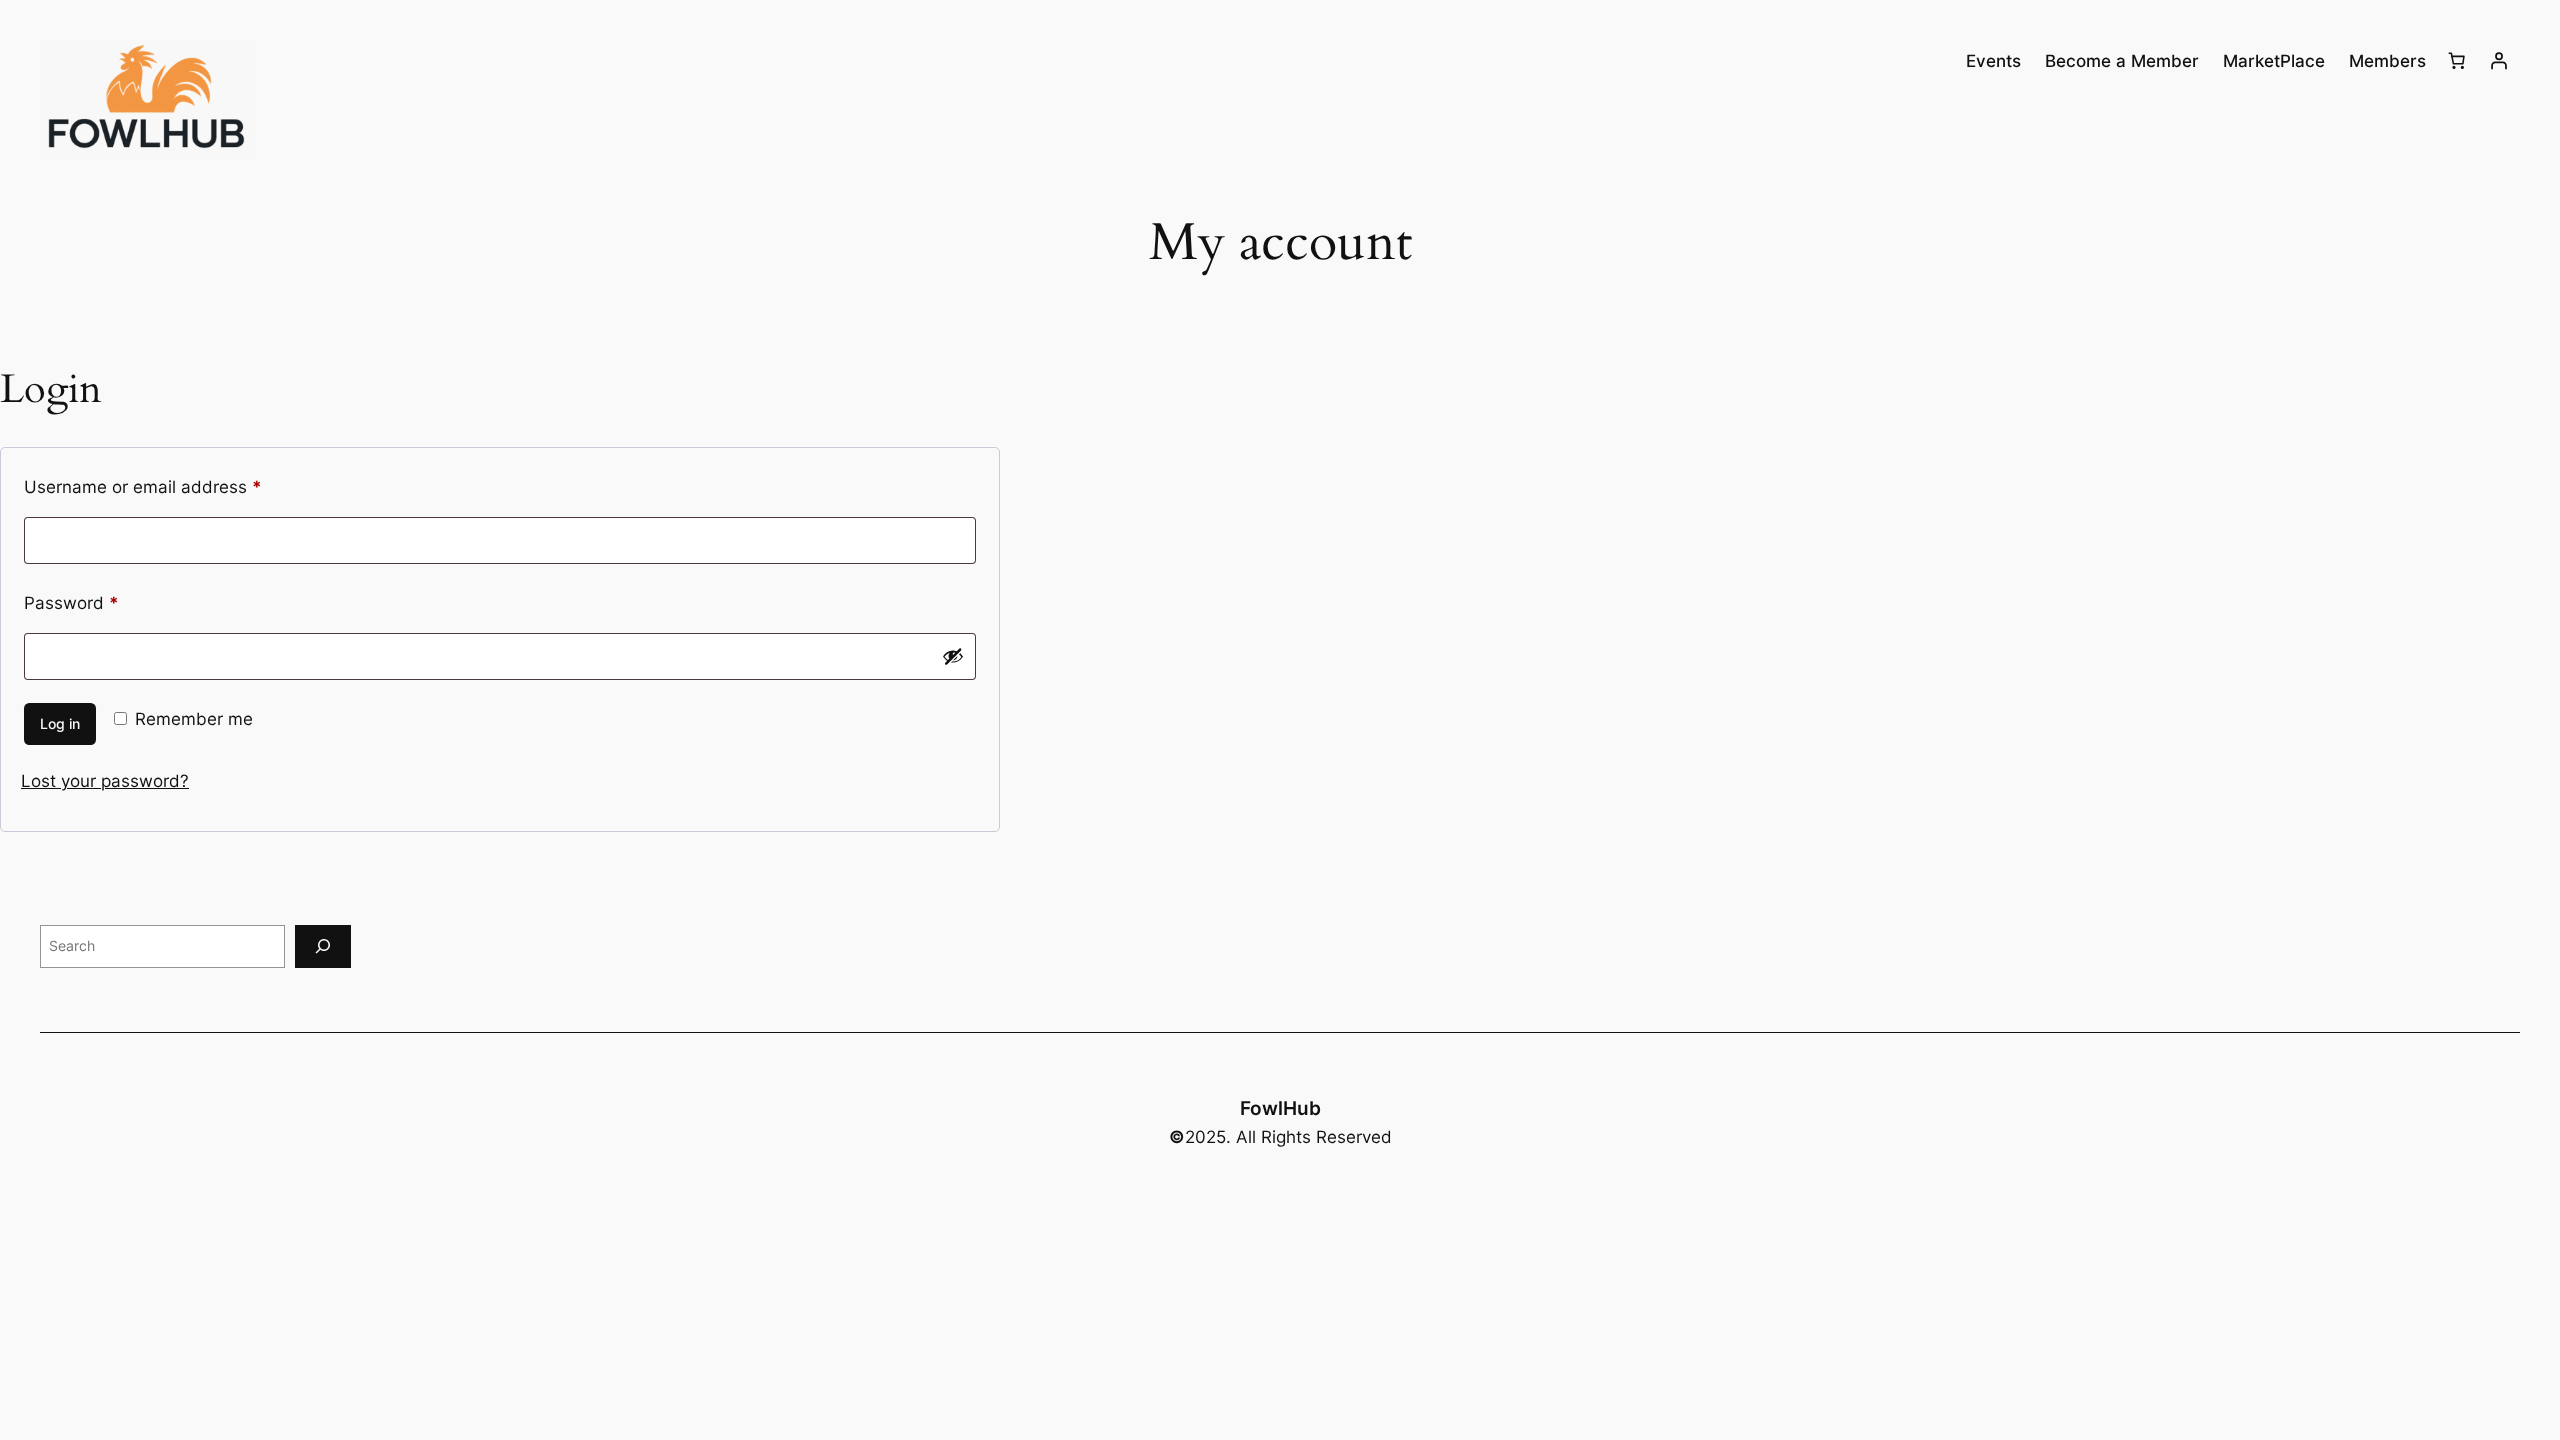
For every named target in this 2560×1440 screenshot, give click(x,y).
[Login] (2499, 61)
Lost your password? (105, 781)
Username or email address (178, 486)
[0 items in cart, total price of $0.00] (2457, 61)
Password (107, 602)
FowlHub (1280, 1108)
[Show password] (953, 656)
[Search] (323, 946)
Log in (60, 723)
